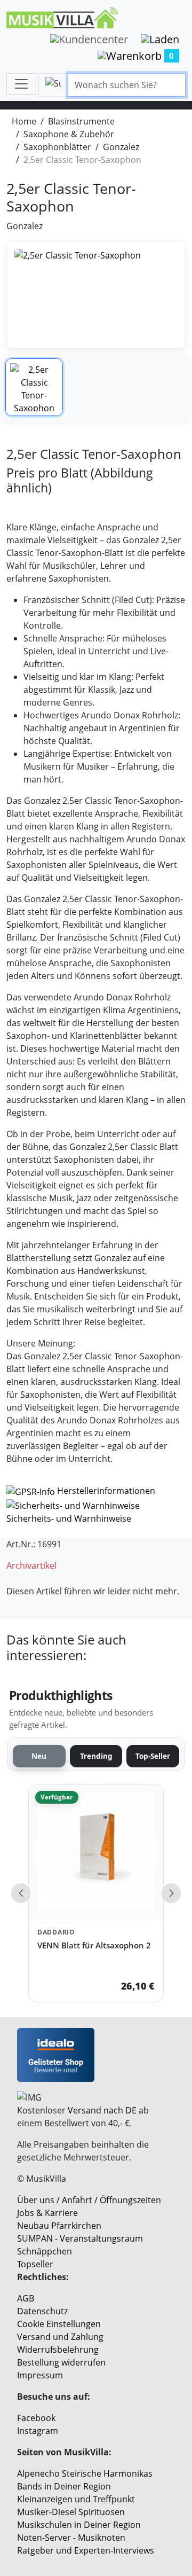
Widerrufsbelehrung (58, 2350)
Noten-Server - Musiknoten (71, 2538)
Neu (39, 1756)
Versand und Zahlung (60, 2337)
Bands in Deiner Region (64, 2486)
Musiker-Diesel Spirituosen (71, 2512)
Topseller (35, 2264)
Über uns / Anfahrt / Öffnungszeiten (89, 2200)
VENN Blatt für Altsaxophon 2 (94, 1945)
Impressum (40, 2375)
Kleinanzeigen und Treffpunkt (76, 2499)
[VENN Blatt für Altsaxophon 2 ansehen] (96, 1852)
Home (24, 121)
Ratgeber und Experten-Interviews (86, 2550)
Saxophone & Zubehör (69, 134)
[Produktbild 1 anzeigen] (34, 387)
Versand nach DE (102, 2110)
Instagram (38, 2431)
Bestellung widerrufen (61, 2362)
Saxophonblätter (57, 147)
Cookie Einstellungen (59, 2324)
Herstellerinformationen (106, 1491)
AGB (26, 2298)
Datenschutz (42, 2311)
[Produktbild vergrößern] (96, 295)
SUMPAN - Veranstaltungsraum (80, 2238)
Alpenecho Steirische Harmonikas (85, 2473)
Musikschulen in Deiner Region (79, 2525)
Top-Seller (153, 1756)
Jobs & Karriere (47, 2213)
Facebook (36, 2418)
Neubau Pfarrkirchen (59, 2226)
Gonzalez (121, 147)
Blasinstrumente (81, 121)
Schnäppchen (45, 2251)
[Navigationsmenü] (21, 84)
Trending (96, 1756)
